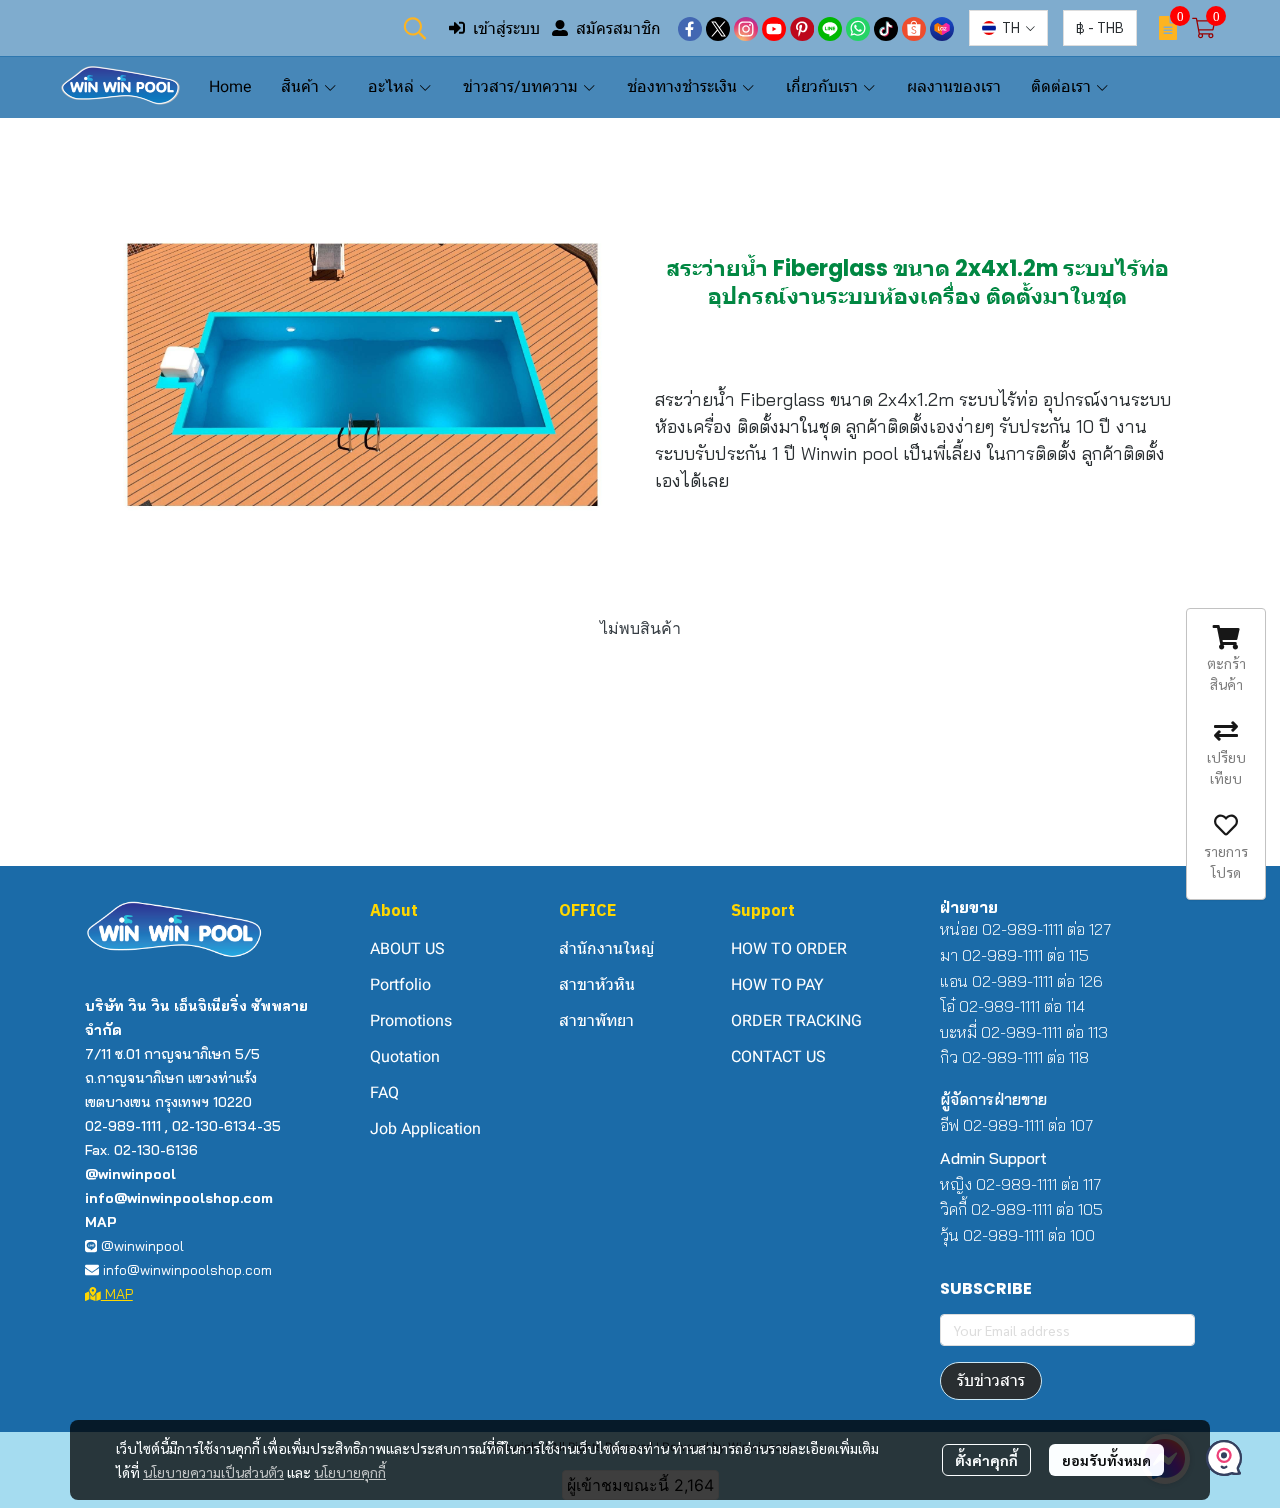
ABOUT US (407, 948)
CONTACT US (778, 1056)
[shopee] (914, 28)
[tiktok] (886, 28)
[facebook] (690, 28)
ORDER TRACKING (796, 1020)
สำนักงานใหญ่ (606, 948)
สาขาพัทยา (596, 1020)
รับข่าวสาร (991, 1380)
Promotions (411, 1020)
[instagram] (746, 28)
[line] (830, 28)
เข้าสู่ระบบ (506, 28)
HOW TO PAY (777, 984)
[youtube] (774, 28)
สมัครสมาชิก (618, 28)
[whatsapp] (858, 28)
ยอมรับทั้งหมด (1106, 1460)
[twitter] (718, 28)
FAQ (384, 1092)
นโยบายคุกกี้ (350, 1472)
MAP (117, 1294)
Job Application (425, 1128)
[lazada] (942, 28)
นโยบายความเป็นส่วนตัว (213, 1472)
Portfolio (400, 984)
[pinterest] (802, 28)
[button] (415, 28)
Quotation (405, 1056)
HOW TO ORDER (789, 948)
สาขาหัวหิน (597, 984)
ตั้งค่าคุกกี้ (986, 1460)
